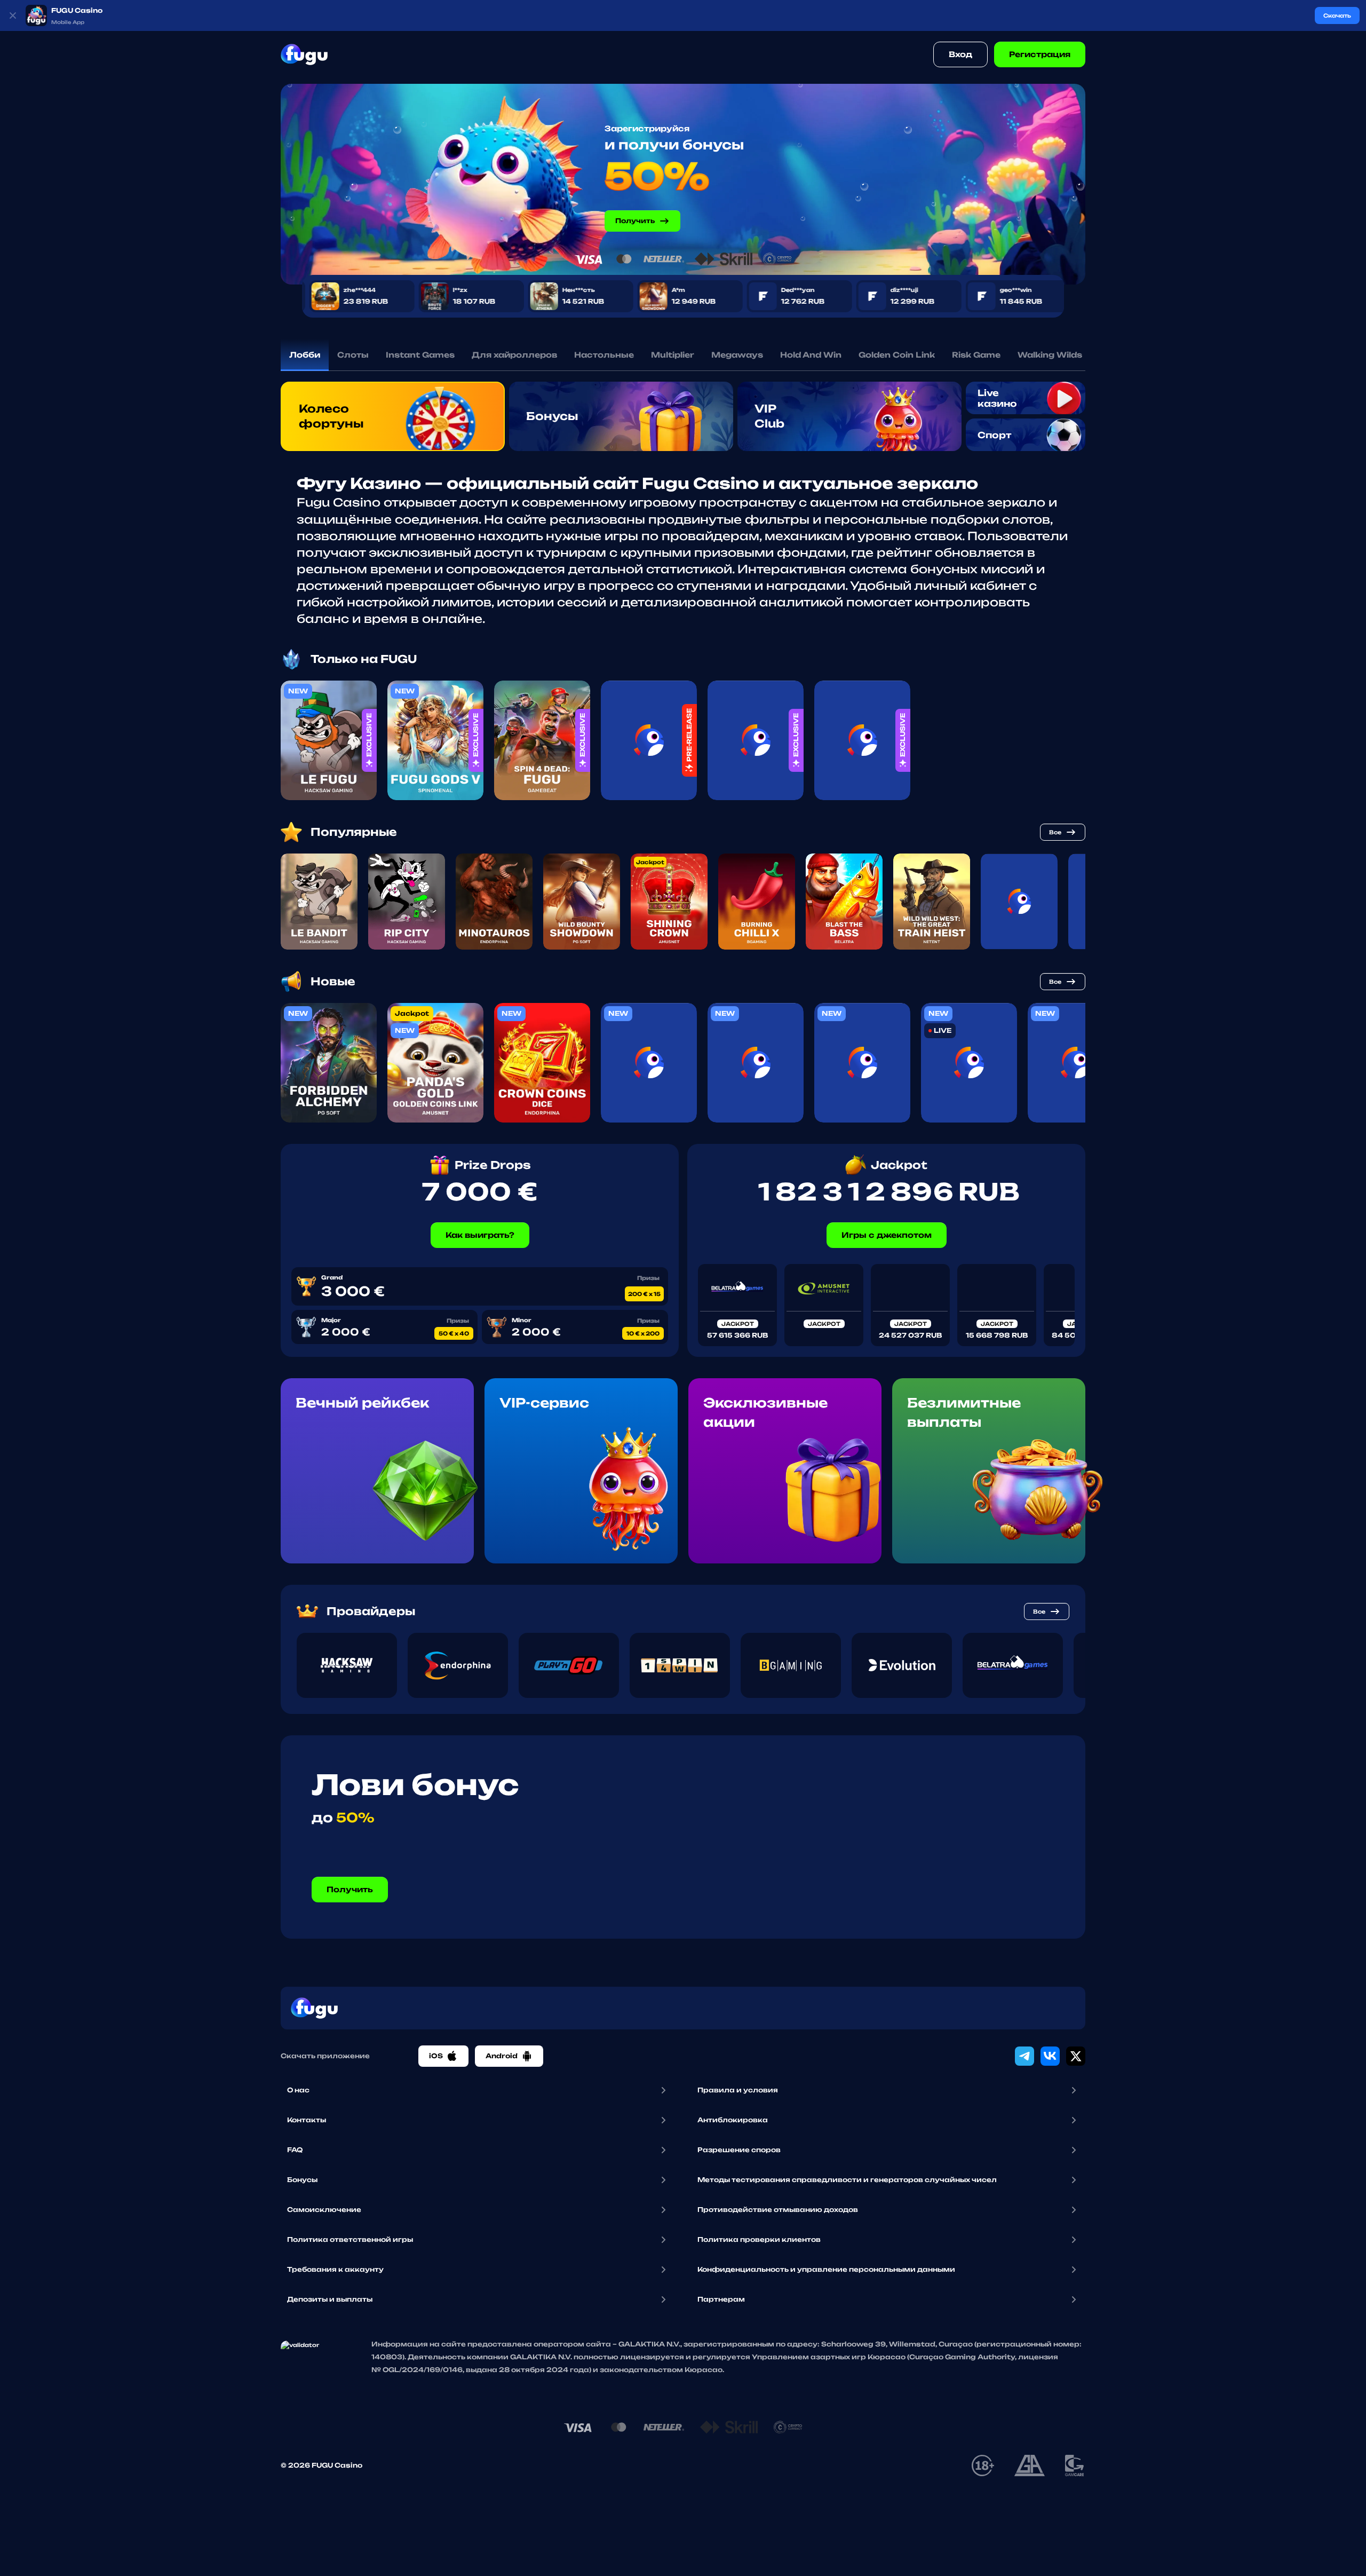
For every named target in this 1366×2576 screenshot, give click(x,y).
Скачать (1337, 15)
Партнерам (721, 2299)
